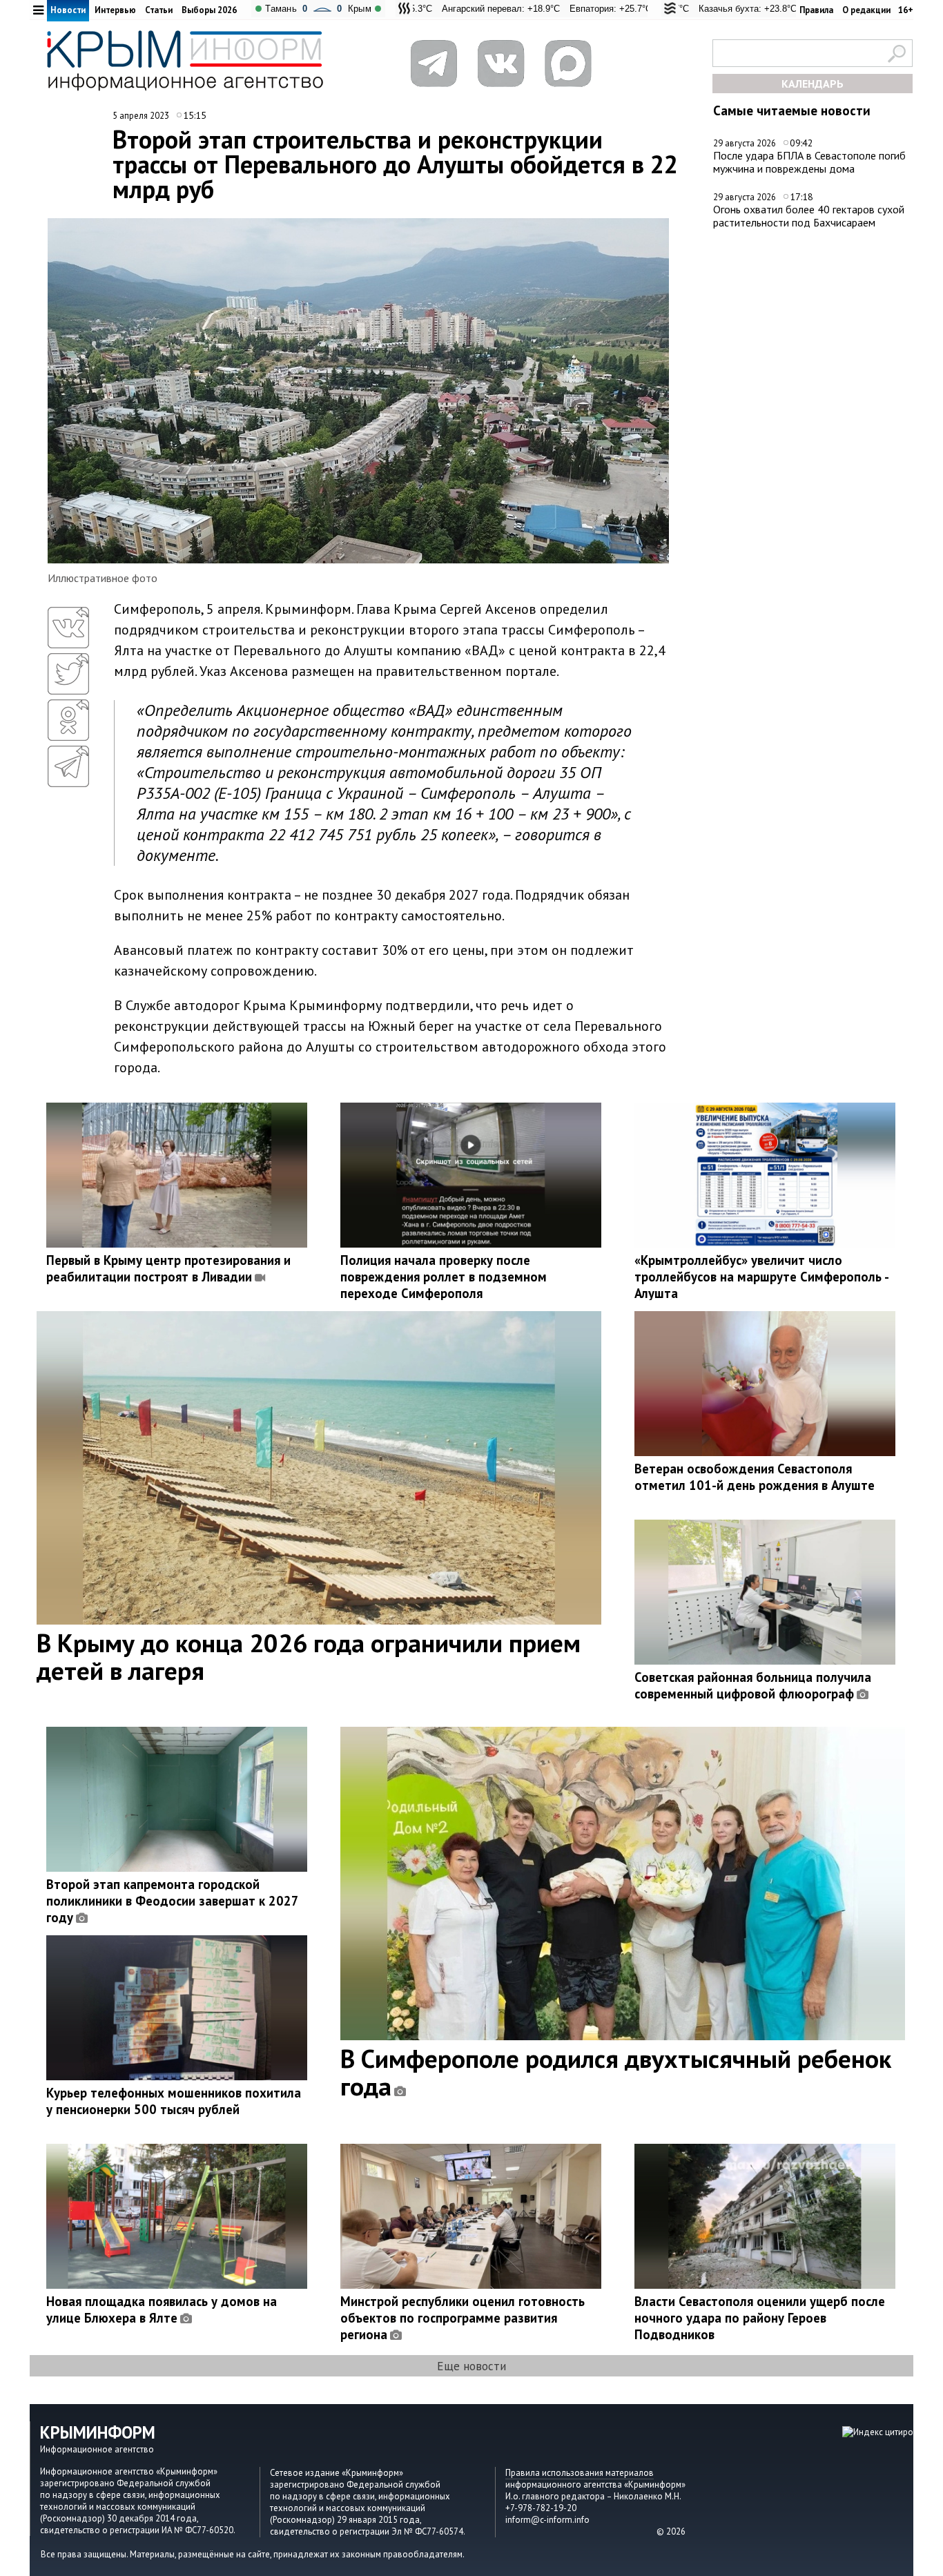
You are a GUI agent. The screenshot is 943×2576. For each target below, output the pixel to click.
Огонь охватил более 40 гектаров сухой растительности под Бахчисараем (809, 216)
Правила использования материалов (580, 2473)
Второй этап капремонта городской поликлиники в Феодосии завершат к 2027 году (172, 1901)
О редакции (866, 10)
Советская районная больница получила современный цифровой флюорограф (753, 1685)
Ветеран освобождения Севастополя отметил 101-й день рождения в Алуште (755, 1477)
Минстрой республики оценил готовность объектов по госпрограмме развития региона (463, 2318)
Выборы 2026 (209, 10)
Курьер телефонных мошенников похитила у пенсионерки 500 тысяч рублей (174, 2101)
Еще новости (471, 2366)
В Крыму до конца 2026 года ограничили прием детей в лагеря (309, 1656)
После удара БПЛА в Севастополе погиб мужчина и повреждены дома (809, 162)
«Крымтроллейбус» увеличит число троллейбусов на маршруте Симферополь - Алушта (761, 1277)
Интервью (115, 10)
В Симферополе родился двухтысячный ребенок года (616, 2072)
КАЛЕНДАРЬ (813, 84)
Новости (68, 10)
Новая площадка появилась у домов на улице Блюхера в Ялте (162, 2309)
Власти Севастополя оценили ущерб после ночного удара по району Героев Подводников (760, 2318)
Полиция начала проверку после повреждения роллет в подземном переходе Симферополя (444, 1277)
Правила (816, 10)
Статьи (159, 10)
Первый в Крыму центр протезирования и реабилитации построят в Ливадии (168, 1268)
